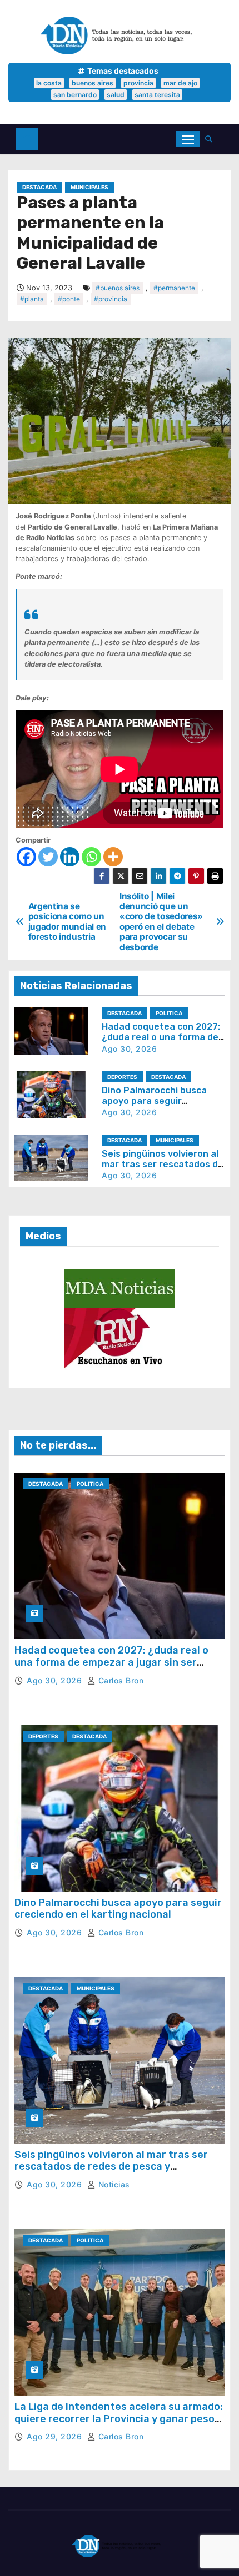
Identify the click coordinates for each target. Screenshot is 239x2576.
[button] (211, 139)
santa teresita (157, 95)
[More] (113, 857)
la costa (49, 83)
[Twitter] (48, 857)
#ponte (69, 299)
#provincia (111, 299)
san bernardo (75, 95)
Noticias (113, 2184)
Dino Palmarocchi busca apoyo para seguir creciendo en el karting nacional (118, 1909)
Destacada (39, 187)
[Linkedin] (70, 857)
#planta (32, 299)
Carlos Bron (120, 1680)
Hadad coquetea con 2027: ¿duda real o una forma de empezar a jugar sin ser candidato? (111, 1662)
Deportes (122, 1077)
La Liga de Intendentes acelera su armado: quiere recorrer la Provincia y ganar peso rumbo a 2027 (119, 2419)
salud (116, 95)
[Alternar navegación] (188, 139)
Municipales (89, 187)
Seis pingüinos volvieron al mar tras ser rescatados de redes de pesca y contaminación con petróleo (111, 2167)
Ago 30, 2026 (129, 1049)
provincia (138, 83)
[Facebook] (26, 857)
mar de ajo (180, 83)
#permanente (174, 288)
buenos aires (93, 83)
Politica (169, 1013)
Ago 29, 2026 (56, 2436)
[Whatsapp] (91, 857)
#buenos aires (118, 288)
